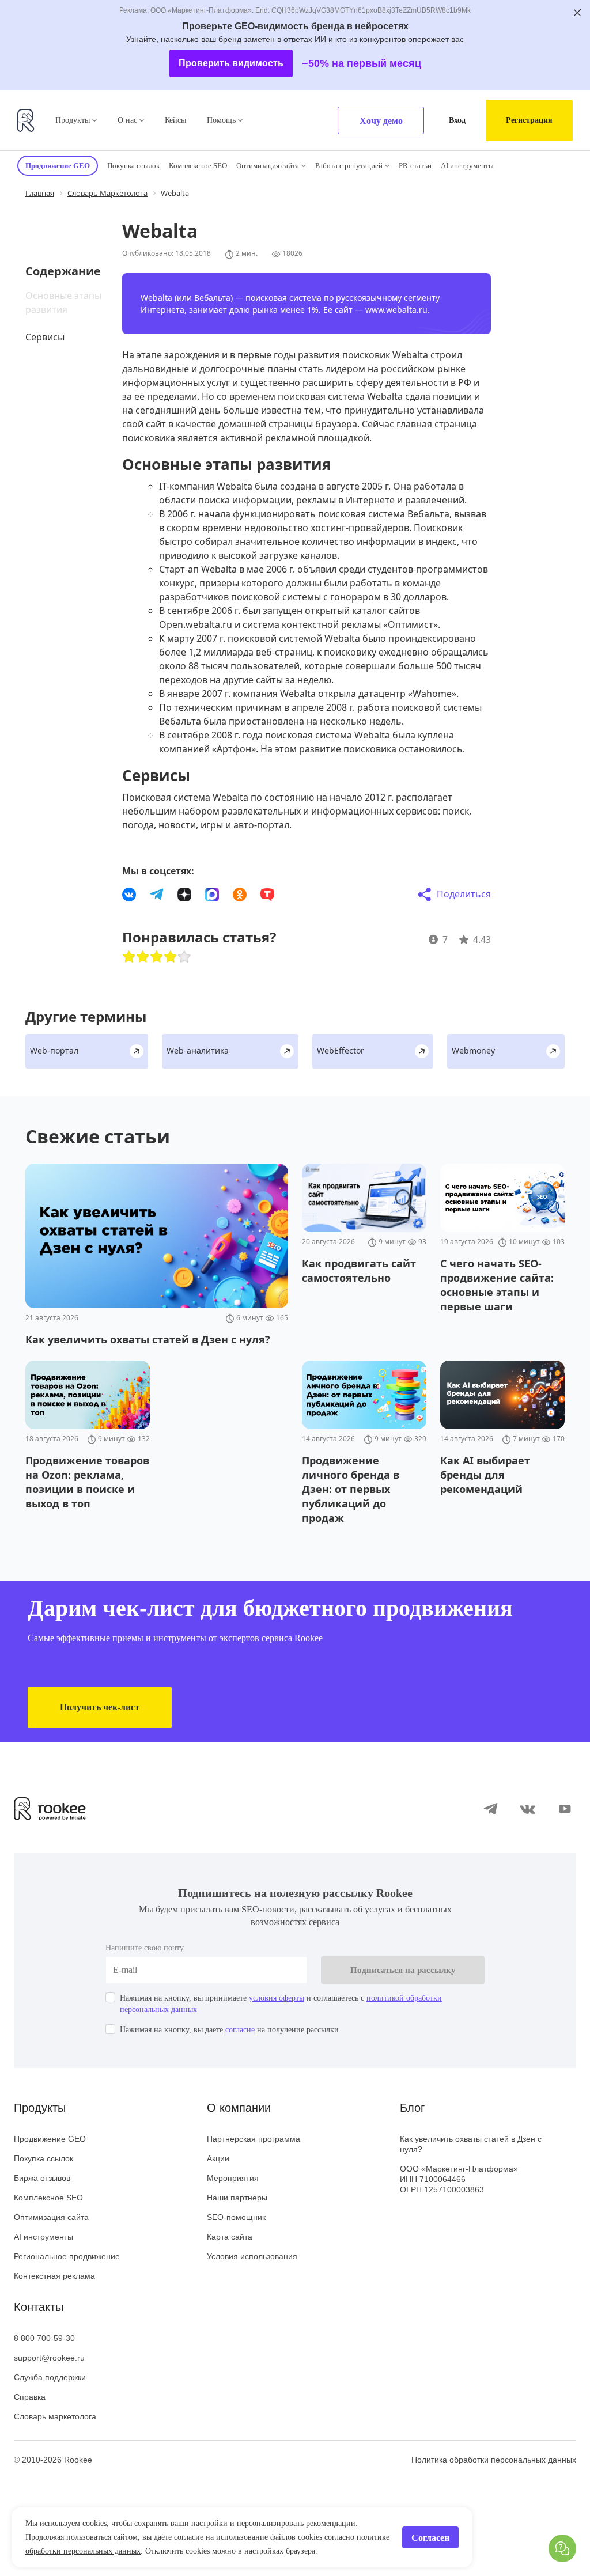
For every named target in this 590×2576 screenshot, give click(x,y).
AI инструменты (467, 166)
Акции (218, 2158)
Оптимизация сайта (268, 166)
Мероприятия (233, 2178)
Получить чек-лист (100, 1707)
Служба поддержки (50, 2377)
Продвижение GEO (50, 2139)
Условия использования (252, 2256)
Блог (412, 2108)
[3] (157, 957)
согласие (240, 2030)
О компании (239, 2108)
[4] (171, 957)
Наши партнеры (237, 2198)
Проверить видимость (231, 63)
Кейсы (175, 120)
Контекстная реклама (54, 2276)
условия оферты (277, 1998)
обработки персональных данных (83, 2551)
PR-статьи (415, 166)
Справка (30, 2397)
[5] (184, 957)
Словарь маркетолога (55, 2416)
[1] (129, 957)
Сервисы (45, 337)
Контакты (39, 2307)
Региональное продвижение (67, 2256)
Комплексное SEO (198, 166)
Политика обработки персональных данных (494, 2460)
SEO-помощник (236, 2217)
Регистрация (529, 120)
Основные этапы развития (63, 302)
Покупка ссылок (133, 166)
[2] (143, 957)
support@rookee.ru (49, 2358)
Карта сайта (230, 2237)
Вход (457, 120)
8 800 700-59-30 (44, 2338)
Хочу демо (381, 121)
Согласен (430, 2538)
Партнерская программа (254, 2139)
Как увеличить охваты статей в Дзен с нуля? (471, 2144)
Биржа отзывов (42, 2178)
